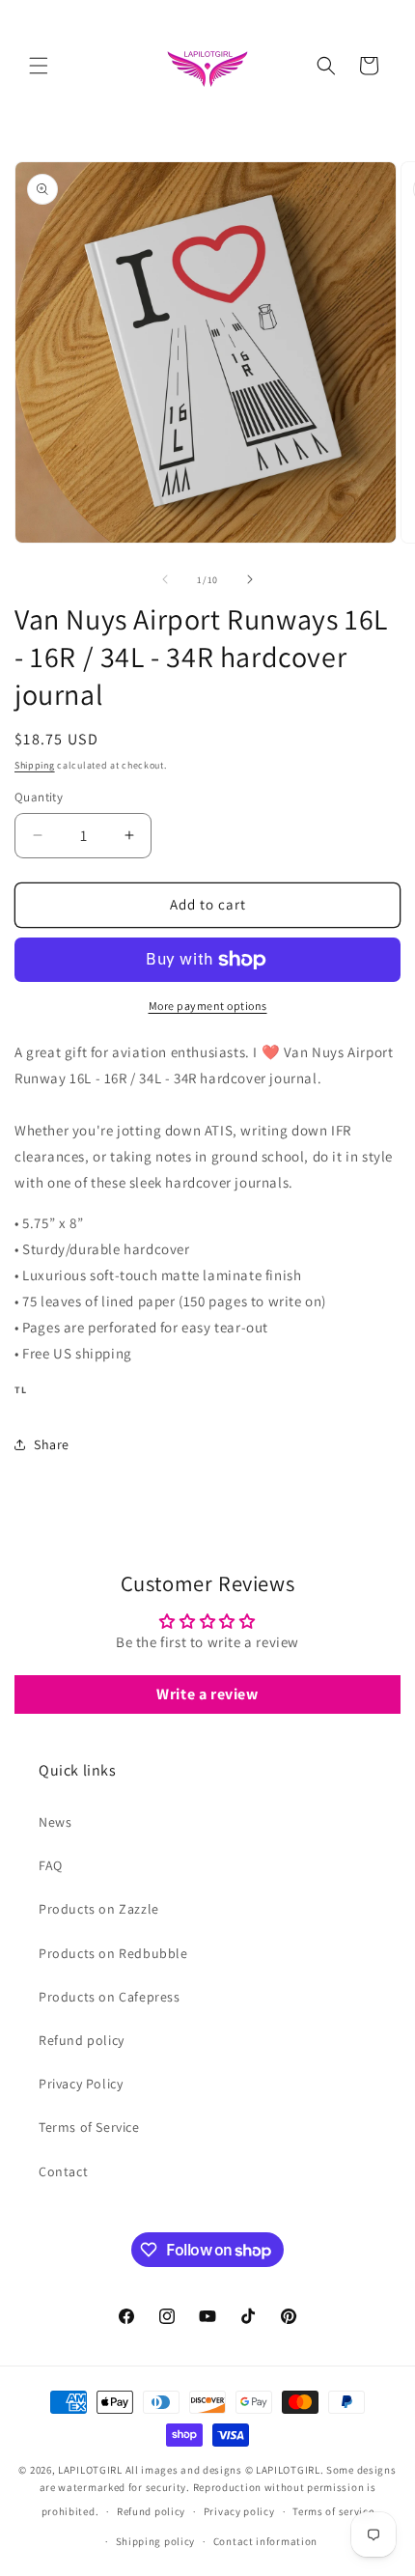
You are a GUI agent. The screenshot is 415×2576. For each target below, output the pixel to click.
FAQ (51, 1865)
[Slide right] (250, 579)
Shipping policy (156, 2541)
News (55, 1822)
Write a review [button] (207, 1694)
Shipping (35, 765)
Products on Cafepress (110, 1997)
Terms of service (333, 2511)
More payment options (208, 1006)
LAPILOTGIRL (90, 2470)
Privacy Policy (81, 2084)
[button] (39, 66)
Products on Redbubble (113, 1953)
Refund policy (82, 2040)
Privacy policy (239, 2511)
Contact (63, 2171)
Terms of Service (89, 2127)
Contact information (265, 2541)
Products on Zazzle (99, 1909)
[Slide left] (165, 579)
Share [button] (52, 1444)
